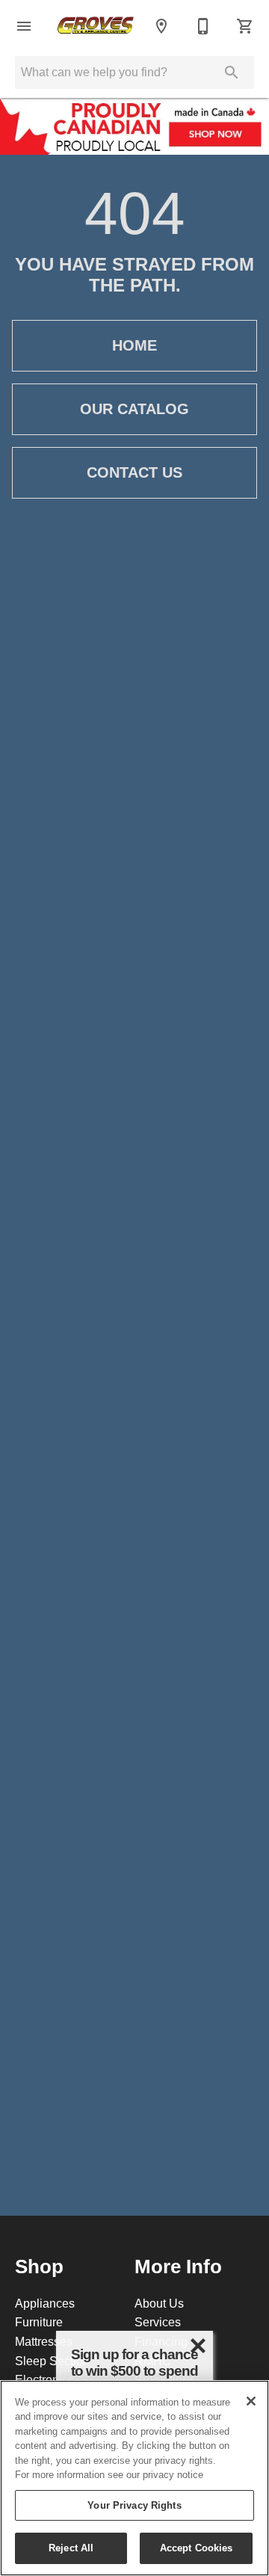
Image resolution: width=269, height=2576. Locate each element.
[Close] (251, 2401)
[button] (24, 26)
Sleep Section (52, 2361)
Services (158, 2322)
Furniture (39, 2322)
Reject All (71, 2548)
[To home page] (96, 27)
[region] (134, 2478)
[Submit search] (232, 73)
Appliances (45, 2303)
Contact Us (134, 472)
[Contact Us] (203, 26)
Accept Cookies (197, 2548)
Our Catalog (134, 409)
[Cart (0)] (245, 26)
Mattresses (44, 2341)
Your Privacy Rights (134, 2505)
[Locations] (161, 26)
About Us (159, 2303)
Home (134, 345)
